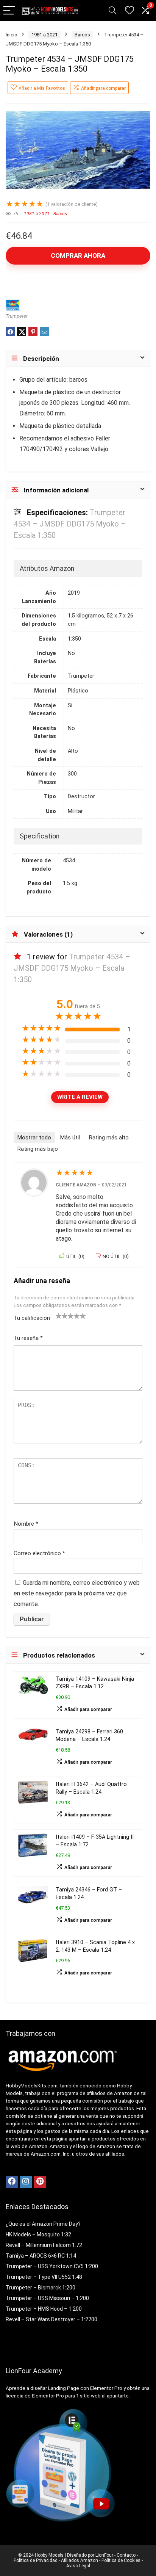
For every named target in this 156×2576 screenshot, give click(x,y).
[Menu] (9, 11)
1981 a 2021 (44, 35)
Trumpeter (17, 316)
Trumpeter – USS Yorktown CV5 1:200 (52, 2266)
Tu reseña (28, 1338)
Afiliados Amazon (80, 2560)
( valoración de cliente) (72, 204)
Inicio (12, 35)
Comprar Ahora (78, 255)
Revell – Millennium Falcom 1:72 (44, 2245)
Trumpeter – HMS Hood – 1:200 (44, 2309)
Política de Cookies (121, 2560)
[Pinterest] (40, 2182)
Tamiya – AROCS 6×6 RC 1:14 (41, 2256)
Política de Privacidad (36, 2560)
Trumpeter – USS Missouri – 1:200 (47, 2298)
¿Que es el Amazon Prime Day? (43, 2224)
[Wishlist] (129, 11)
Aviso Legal (78, 2566)
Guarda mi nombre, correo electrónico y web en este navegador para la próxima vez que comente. (77, 1593)
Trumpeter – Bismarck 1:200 (41, 2288)
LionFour (104, 2555)
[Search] (112, 11)
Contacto (126, 2555)
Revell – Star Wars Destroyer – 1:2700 (51, 2319)
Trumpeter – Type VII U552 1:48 (44, 2277)
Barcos (82, 35)
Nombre (26, 1524)
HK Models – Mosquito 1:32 (38, 2234)
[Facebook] (12, 2182)
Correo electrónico (39, 1553)
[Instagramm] (26, 2182)
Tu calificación (32, 1318)
